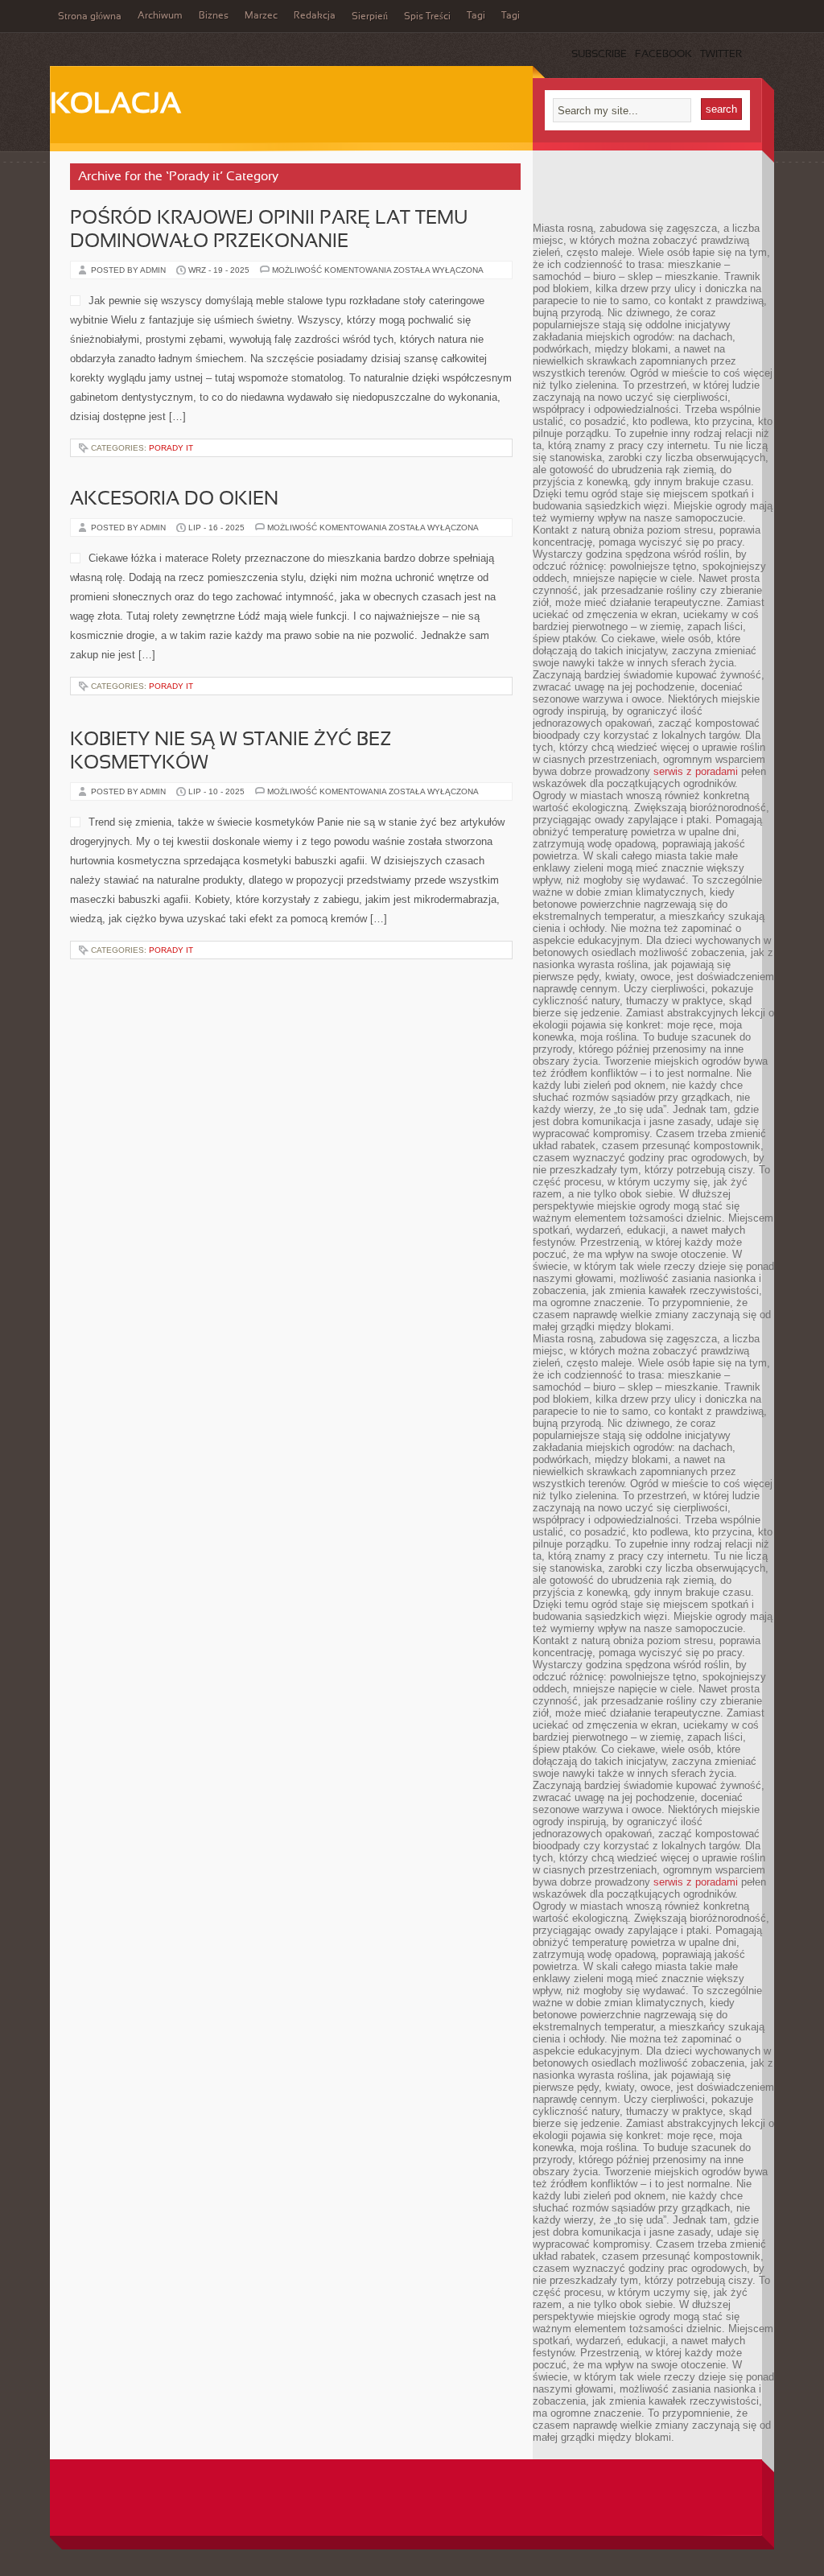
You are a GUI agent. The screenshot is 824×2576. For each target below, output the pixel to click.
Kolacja (115, 105)
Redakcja (315, 16)
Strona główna (90, 17)
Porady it (171, 448)
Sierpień (370, 17)
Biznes (214, 16)
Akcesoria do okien (174, 500)
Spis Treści (427, 17)
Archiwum (160, 16)
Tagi (476, 16)
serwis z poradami (696, 771)
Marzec (261, 16)
